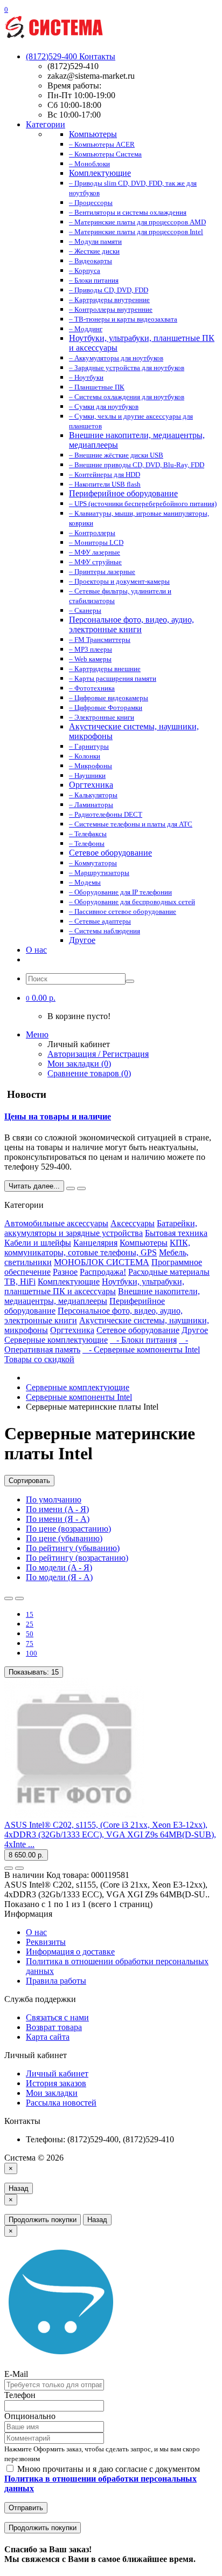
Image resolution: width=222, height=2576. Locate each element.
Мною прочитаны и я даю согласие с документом (102, 2479)
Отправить (26, 2508)
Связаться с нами (57, 2017)
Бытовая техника (176, 1233)
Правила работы (56, 1981)
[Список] (9, 1598)
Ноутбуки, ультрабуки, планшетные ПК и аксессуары (94, 1286)
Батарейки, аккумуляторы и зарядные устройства (101, 1228)
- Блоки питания (143, 1340)
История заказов (56, 2083)
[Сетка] (19, 1598)
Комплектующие (69, 1282)
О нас (36, 950)
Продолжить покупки (43, 2220)
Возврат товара (54, 2027)
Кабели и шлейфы (38, 1243)
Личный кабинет (57, 2073)
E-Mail (16, 2374)
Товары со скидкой (39, 1359)
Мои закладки (52, 2093)
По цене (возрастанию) (68, 1529)
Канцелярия (95, 1243)
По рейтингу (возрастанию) (77, 1558)
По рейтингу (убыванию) (73, 1548)
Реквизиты (46, 1942)
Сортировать (29, 1481)
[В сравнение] (19, 1868)
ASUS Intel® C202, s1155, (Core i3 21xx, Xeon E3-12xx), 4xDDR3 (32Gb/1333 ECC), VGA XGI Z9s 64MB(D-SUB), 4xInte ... (110, 1834)
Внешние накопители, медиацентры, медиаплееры (102, 1296)
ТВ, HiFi (20, 1282)
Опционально (30, 2416)
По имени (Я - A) (58, 1519)
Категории (46, 124)
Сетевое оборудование (138, 1330)
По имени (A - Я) (57, 1509)
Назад (19, 2188)
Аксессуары (133, 1223)
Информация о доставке (70, 1952)
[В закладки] (9, 1868)
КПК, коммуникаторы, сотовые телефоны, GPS (97, 1248)
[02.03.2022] (71, 1188)
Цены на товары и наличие (58, 1116)
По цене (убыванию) (64, 1538)
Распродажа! (103, 1272)
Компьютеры (144, 1243)
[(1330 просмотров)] (81, 1188)
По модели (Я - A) (59, 1577)
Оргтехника (72, 1330)
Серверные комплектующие (56, 1340)
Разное (65, 1272)
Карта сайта (48, 2037)
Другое (195, 1330)
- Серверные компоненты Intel (141, 1350)
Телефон (20, 2395)
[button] (41, 998)
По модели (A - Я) (59, 1567)
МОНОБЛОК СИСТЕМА (102, 1262)
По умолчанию (54, 1499)
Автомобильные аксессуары (56, 1223)
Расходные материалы (169, 1272)
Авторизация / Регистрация (98, 1054)
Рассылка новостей (61, 2103)
